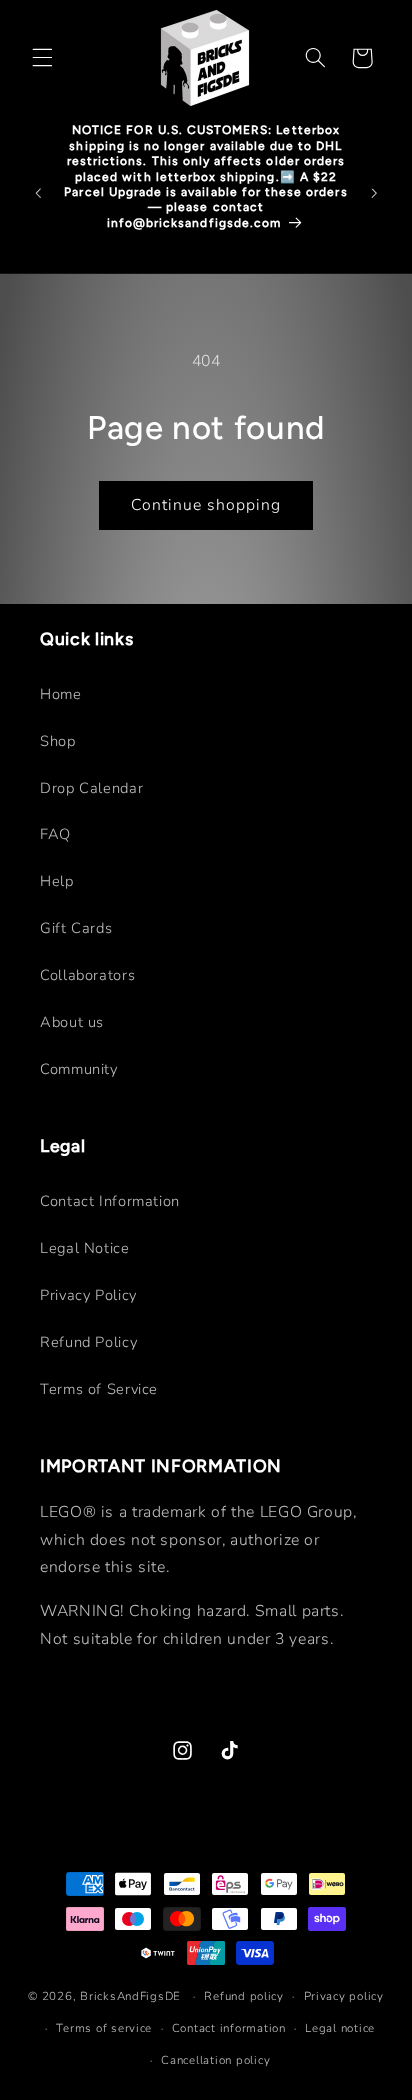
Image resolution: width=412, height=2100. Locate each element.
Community (79, 1069)
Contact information (229, 2028)
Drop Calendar (91, 788)
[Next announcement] (374, 193)
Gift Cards (76, 928)
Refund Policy (88, 1342)
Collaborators (87, 975)
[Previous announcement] (38, 193)
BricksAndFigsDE (130, 1996)
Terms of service (104, 2028)
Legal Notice (85, 1248)
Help (57, 881)
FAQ (55, 834)
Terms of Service (99, 1389)
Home (61, 694)
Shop (58, 741)
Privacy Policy (88, 1295)
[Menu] (42, 58)
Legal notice (340, 2028)
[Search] (315, 58)
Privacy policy (344, 1996)
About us (72, 1022)
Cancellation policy (215, 2060)
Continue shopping (206, 505)
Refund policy (244, 1996)
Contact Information (110, 1201)
